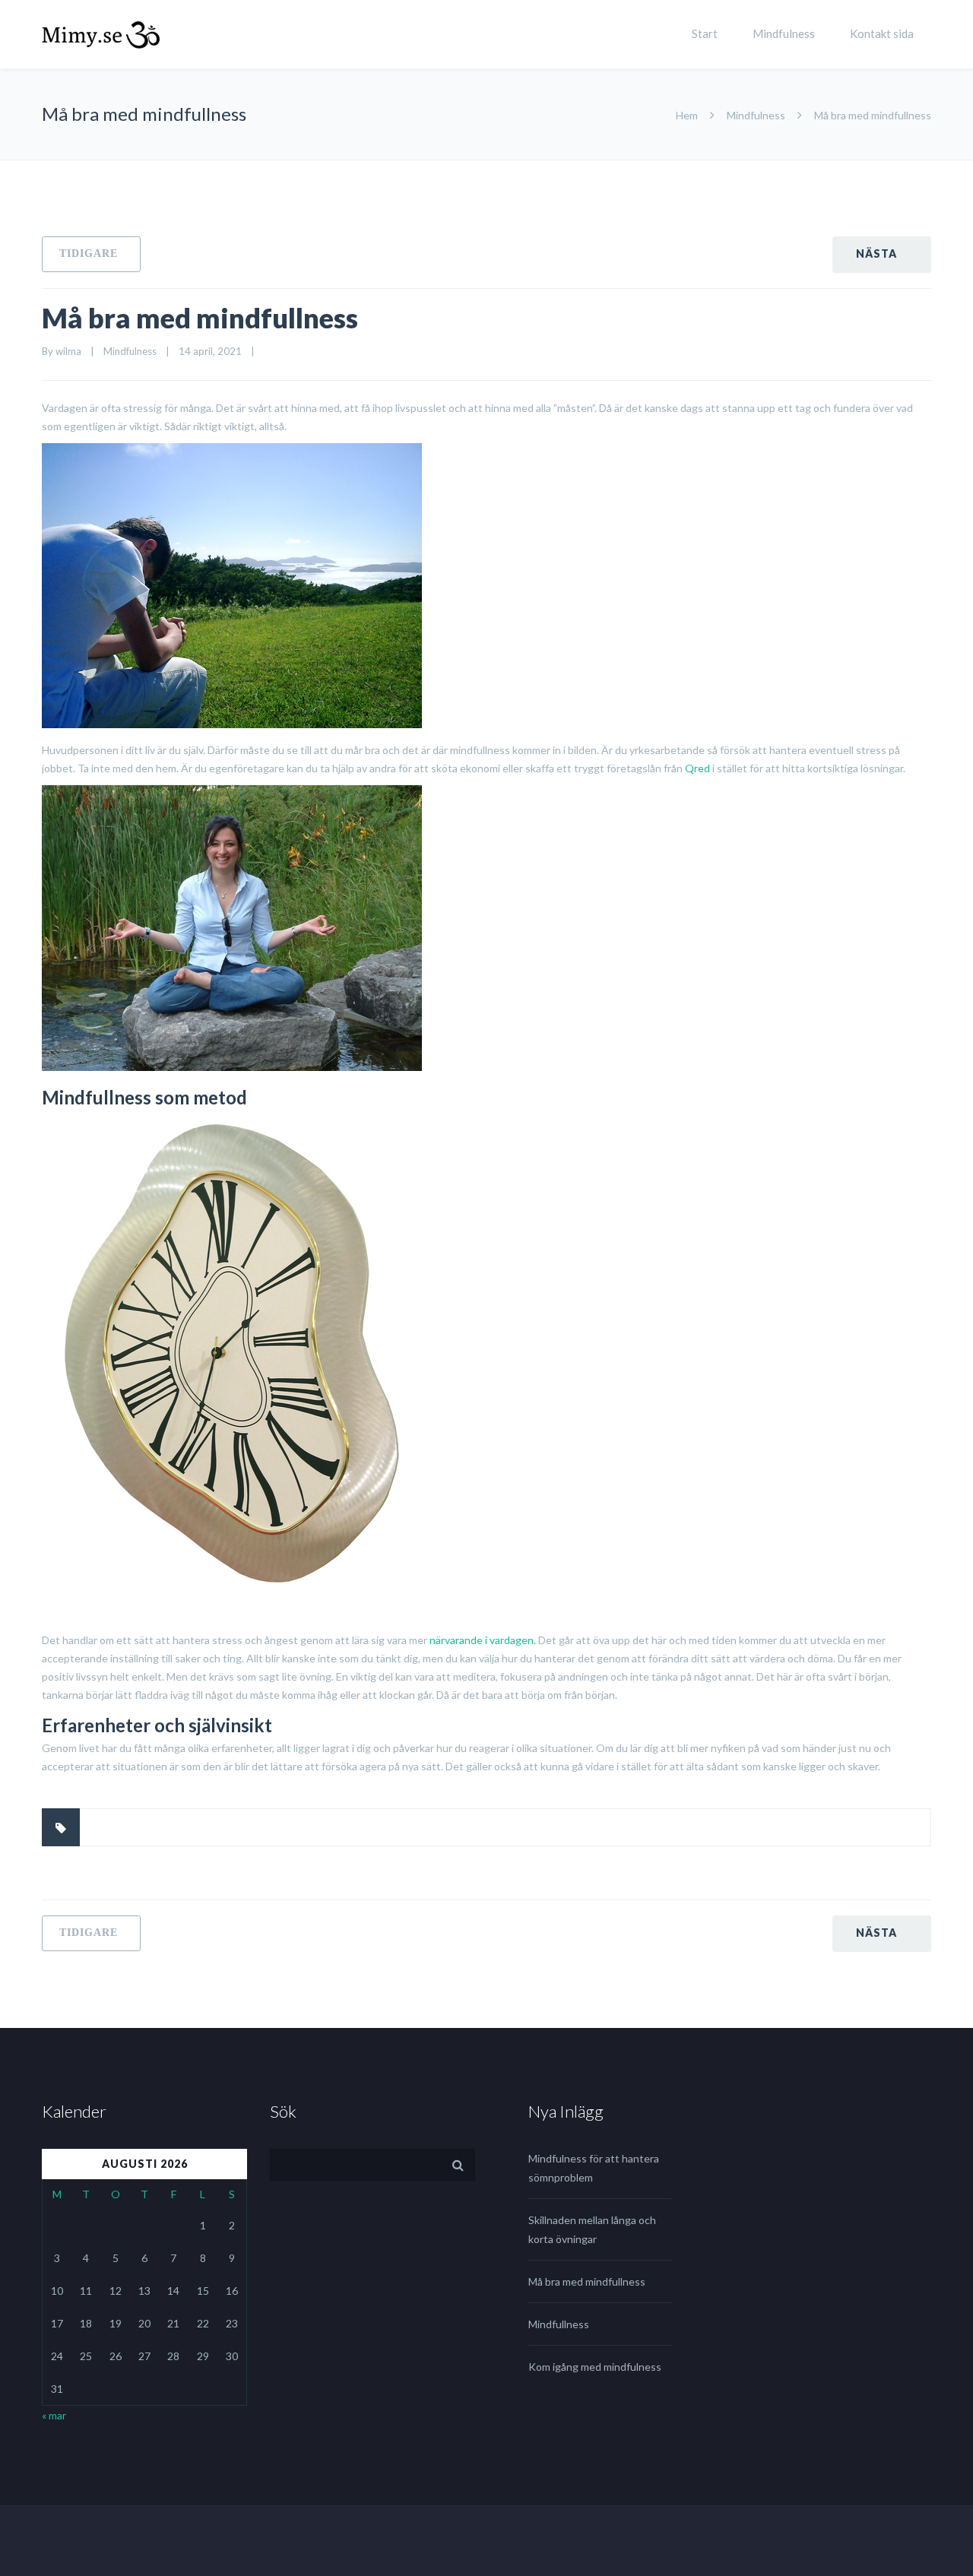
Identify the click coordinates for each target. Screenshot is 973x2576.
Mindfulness (784, 33)
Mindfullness (559, 2324)
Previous (91, 254)
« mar (54, 2415)
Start (705, 33)
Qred (697, 768)
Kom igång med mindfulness (595, 2367)
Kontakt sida (882, 33)
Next (882, 255)
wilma (68, 351)
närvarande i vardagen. (483, 1640)
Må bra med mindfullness (200, 318)
